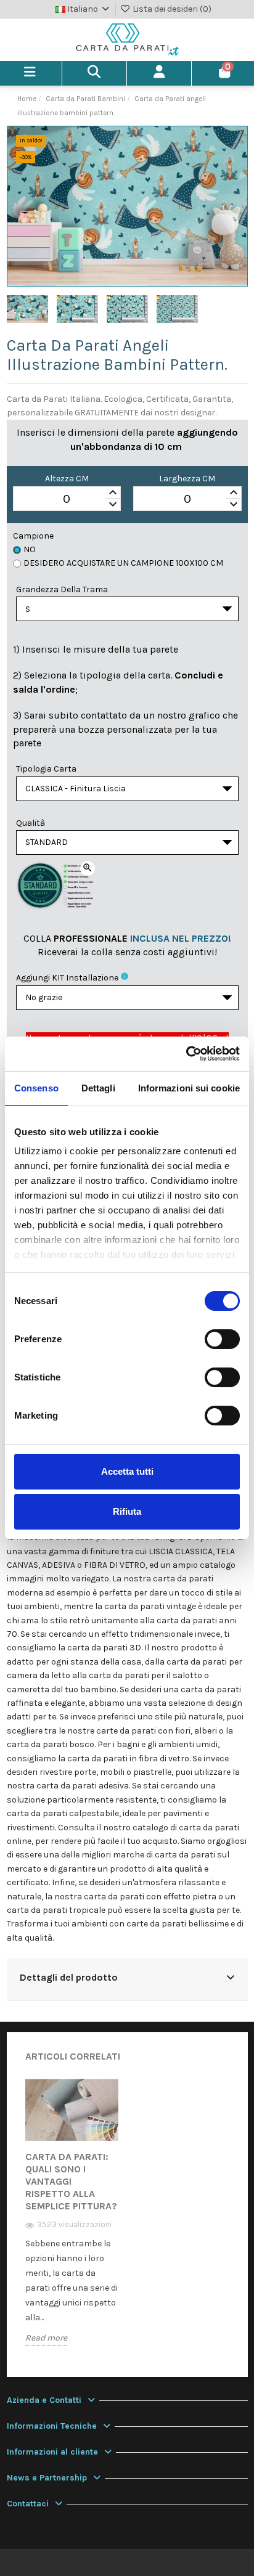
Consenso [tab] (36, 1088)
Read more (46, 2338)
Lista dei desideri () (171, 9)
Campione (33, 536)
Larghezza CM (187, 479)
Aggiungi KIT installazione (67, 978)
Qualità (31, 823)
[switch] (222, 1339)
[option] (72, 2221)
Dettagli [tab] (98, 1088)
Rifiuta (127, 1511)
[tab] (127, 1979)
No (30, 549)
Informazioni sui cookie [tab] (189, 1088)
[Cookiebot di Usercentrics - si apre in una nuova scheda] (186, 1054)
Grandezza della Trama (62, 589)
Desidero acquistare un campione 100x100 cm (123, 563)
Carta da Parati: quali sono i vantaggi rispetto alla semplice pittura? (71, 2181)
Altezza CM (67, 479)
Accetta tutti (127, 1471)
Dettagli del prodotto (69, 1978)
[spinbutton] (67, 499)
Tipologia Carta (46, 769)
